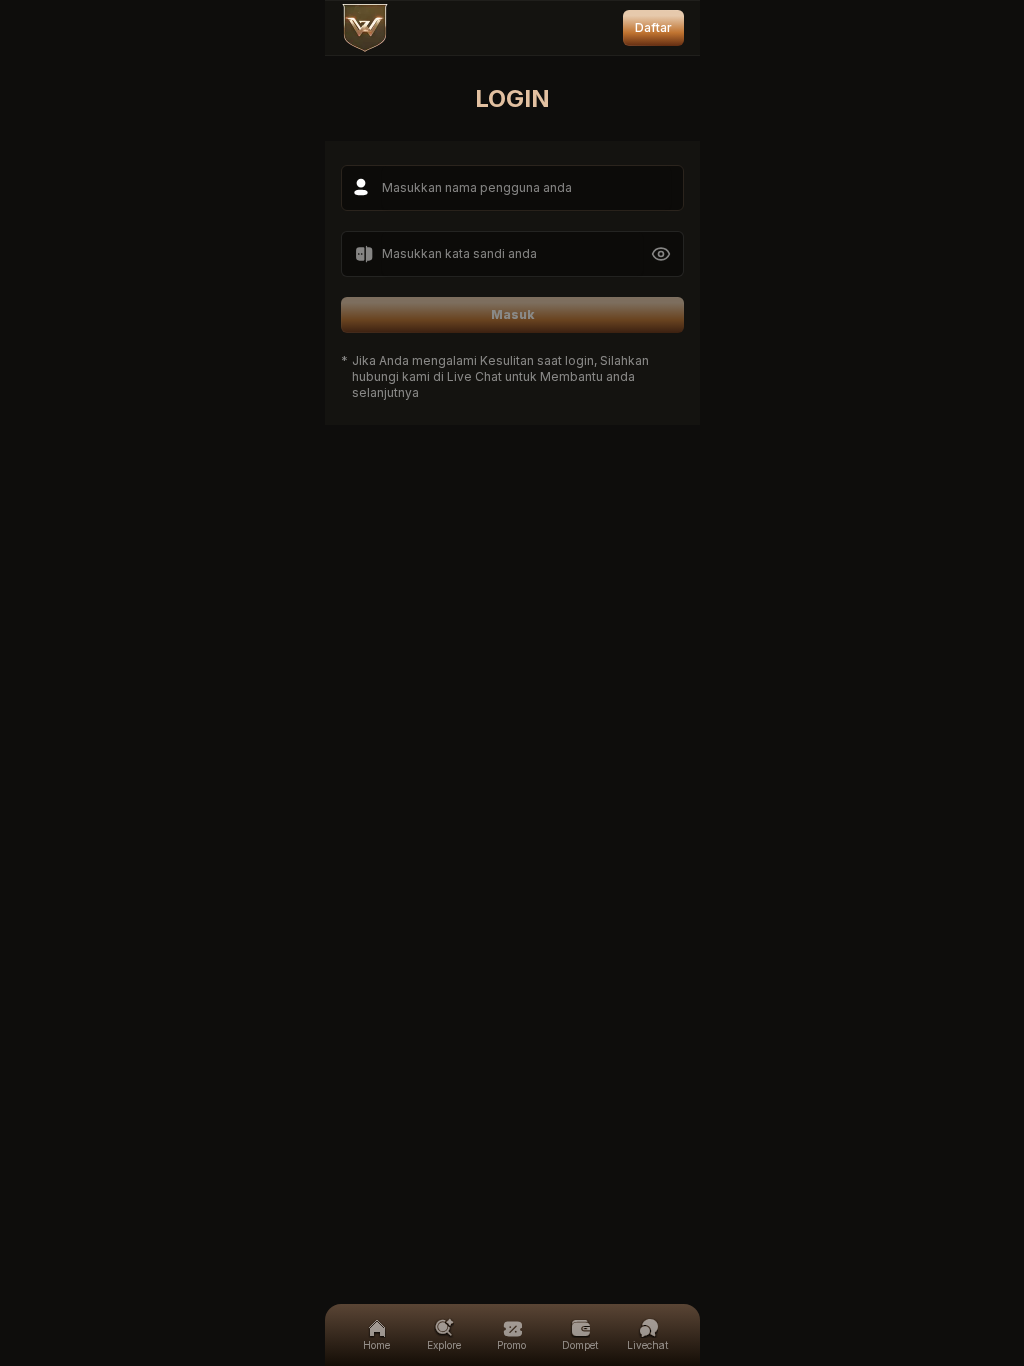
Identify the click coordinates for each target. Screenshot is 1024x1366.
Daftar (653, 27)
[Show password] (661, 254)
